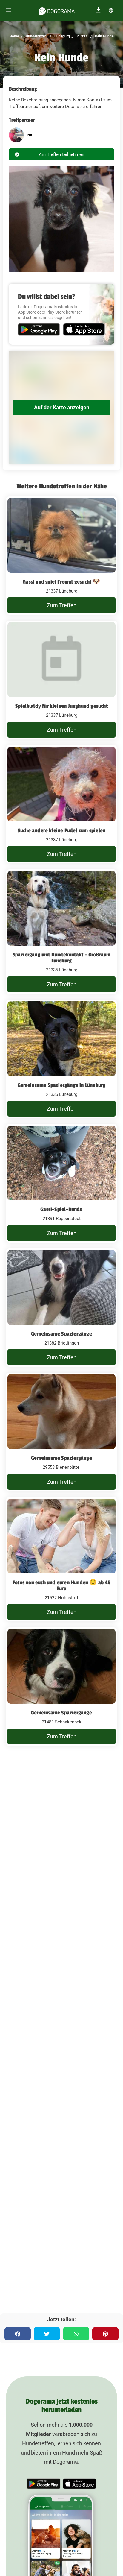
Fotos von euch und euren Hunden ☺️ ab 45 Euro (61, 1585)
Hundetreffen (36, 36)
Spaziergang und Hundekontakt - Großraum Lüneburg (62, 958)
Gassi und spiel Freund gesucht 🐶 (61, 582)
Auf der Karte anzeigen (62, 407)
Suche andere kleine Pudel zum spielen (61, 830)
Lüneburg (62, 36)
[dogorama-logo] (57, 10)
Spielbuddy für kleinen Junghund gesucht (61, 706)
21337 (82, 36)
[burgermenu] (9, 10)
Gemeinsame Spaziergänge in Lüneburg (62, 1085)
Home (14, 36)
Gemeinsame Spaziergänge (61, 1334)
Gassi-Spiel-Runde (61, 1209)
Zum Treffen (62, 605)
